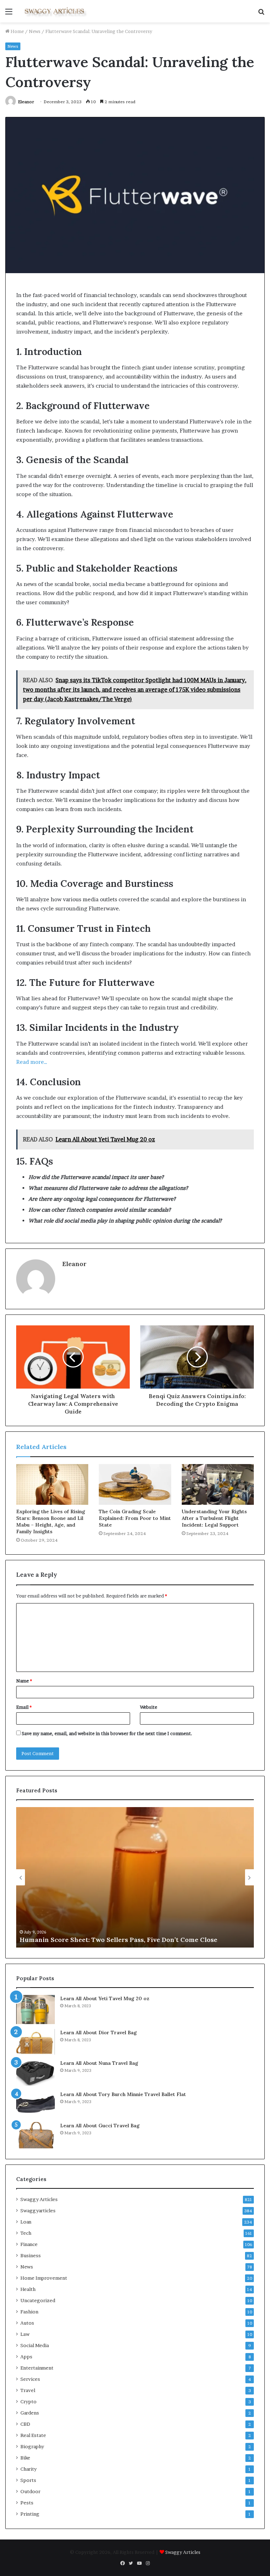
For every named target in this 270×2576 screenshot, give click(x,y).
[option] (135, 1877)
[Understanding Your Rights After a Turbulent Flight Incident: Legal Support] (218, 1484)
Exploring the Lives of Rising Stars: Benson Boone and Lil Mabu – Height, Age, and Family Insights (51, 1521)
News (35, 31)
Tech (26, 2233)
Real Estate (33, 2435)
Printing (30, 2514)
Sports (28, 2480)
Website (149, 1707)
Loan (26, 2222)
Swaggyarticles (38, 2211)
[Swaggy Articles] (55, 11)
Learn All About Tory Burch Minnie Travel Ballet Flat (123, 2094)
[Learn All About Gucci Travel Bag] (36, 2135)
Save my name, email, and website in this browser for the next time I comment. (107, 1733)
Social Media (35, 2345)
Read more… (32, 1062)
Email (24, 1707)
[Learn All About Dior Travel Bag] (36, 2042)
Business (31, 2255)
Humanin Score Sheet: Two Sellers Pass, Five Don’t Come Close (118, 1940)
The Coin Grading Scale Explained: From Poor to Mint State (135, 1518)
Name (24, 1681)
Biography (32, 2446)
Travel (28, 2390)
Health (28, 2289)
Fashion (29, 2312)
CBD (25, 2424)
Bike (25, 2458)
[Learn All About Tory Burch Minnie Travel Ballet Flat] (36, 2104)
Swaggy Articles (39, 2199)
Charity (28, 2469)
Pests (27, 2503)
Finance (29, 2244)
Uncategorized (38, 2300)
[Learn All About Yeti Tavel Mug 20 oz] (36, 2010)
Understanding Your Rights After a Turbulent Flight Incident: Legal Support (214, 1518)
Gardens (30, 2413)
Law (25, 2334)
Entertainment (37, 2368)
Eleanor (26, 102)
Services (30, 2379)
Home (17, 31)
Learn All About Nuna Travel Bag (99, 2063)
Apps (26, 2357)
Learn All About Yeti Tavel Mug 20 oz (105, 1998)
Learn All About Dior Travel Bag (98, 2033)
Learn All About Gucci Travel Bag (100, 2126)
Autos (27, 2323)
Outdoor (30, 2491)
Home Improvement (44, 2278)
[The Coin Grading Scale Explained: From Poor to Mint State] (135, 1484)
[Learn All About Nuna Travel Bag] (36, 2073)
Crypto (28, 2402)
